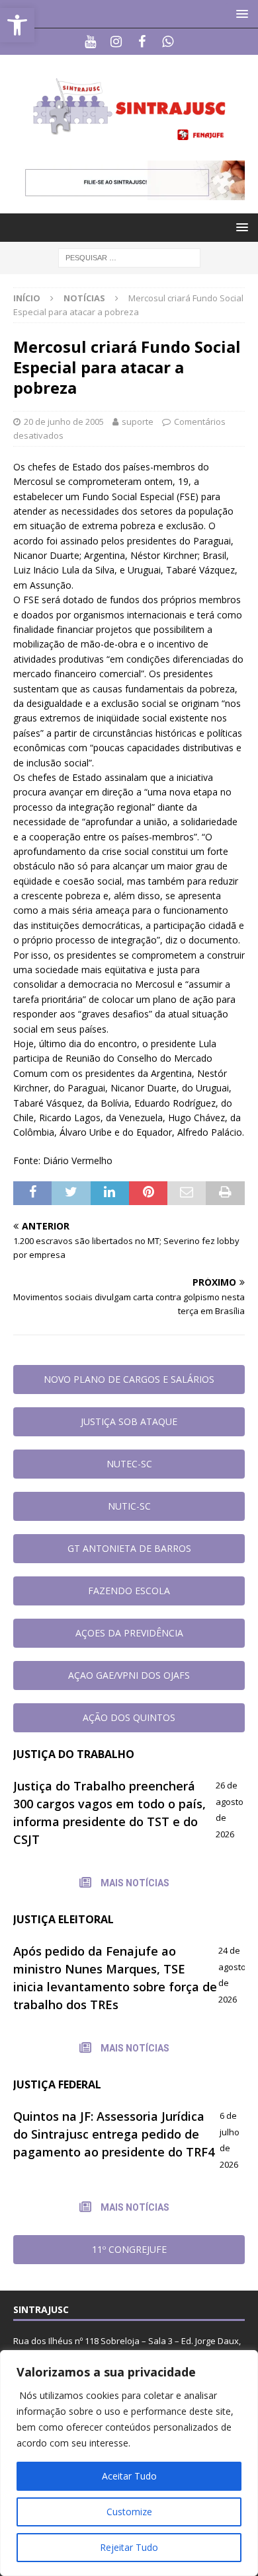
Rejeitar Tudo (129, 2547)
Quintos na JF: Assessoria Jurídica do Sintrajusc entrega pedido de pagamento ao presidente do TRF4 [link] (114, 2134)
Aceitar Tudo (129, 2476)
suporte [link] (138, 422)
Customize (129, 2512)
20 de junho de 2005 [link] (64, 422)
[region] (129, 2463)
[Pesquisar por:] (129, 257)
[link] (17, 25)
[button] (240, 14)
